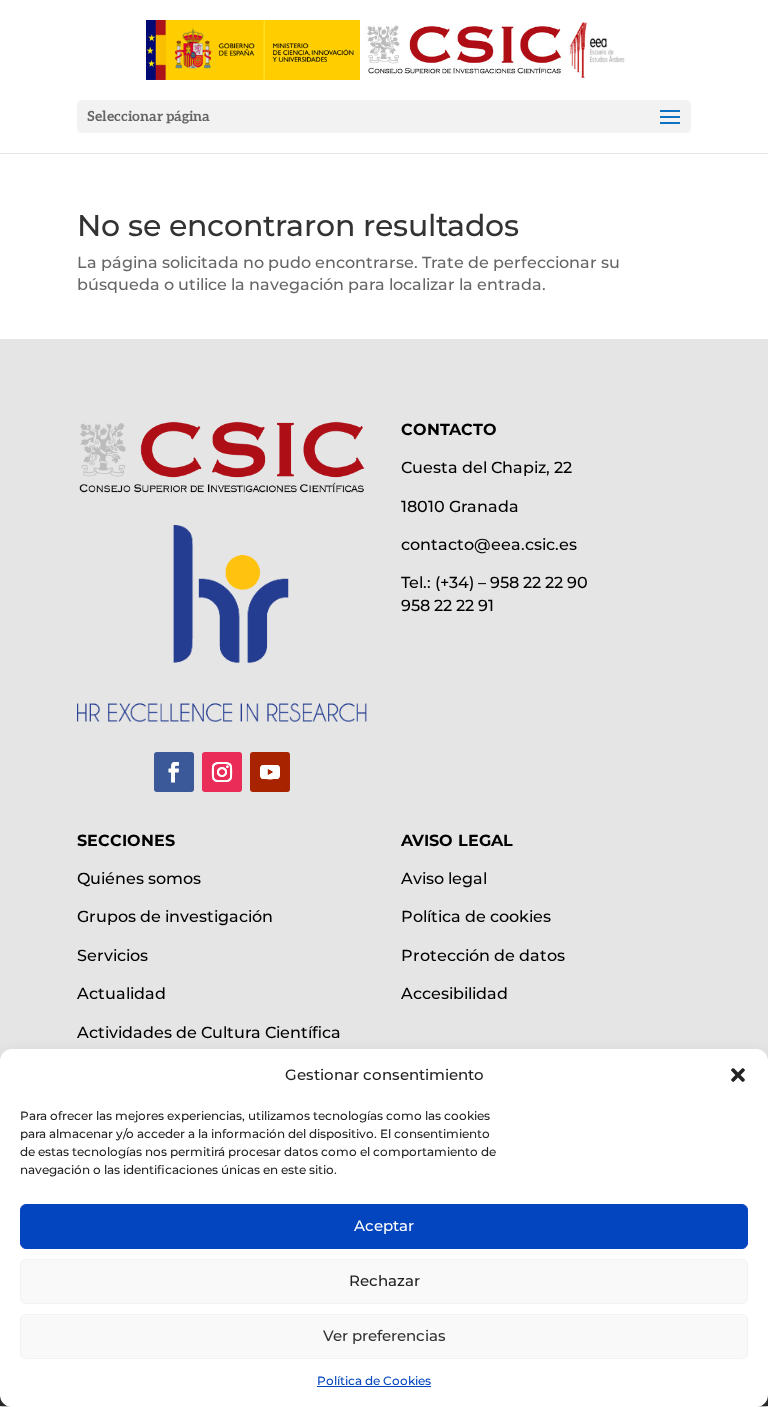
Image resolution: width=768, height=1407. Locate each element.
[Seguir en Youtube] (270, 772)
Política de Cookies (374, 1380)
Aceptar (384, 1225)
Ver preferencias (384, 1335)
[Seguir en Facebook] (174, 772)
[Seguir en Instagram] (222, 772)
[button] (738, 1075)
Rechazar (384, 1280)
